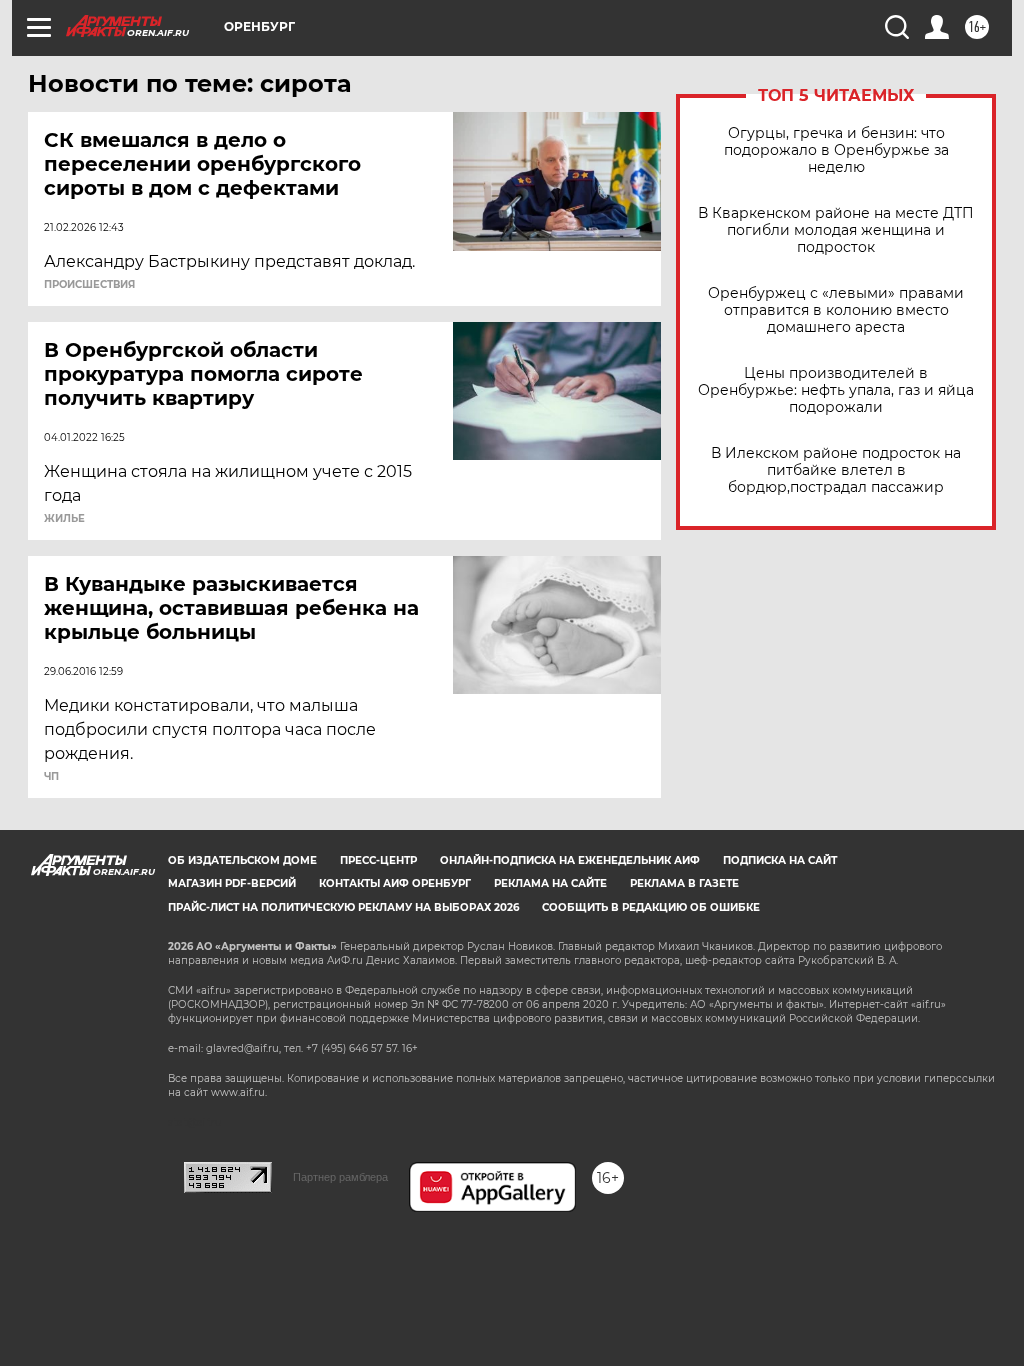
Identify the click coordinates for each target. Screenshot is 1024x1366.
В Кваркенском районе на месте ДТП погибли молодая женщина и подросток (836, 230)
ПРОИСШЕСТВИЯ (89, 285)
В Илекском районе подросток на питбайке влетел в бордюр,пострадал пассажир (836, 470)
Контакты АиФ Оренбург (395, 883)
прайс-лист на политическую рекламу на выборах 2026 (343, 907)
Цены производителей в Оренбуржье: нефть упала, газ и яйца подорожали (836, 390)
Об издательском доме (242, 860)
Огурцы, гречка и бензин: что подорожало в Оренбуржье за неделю (836, 150)
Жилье (64, 519)
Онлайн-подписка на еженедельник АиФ (570, 860)
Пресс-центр (378, 860)
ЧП (51, 777)
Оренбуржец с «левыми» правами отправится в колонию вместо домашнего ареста (836, 310)
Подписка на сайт (780, 860)
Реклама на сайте (550, 883)
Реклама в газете (684, 883)
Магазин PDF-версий (232, 883)
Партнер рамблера (340, 1177)
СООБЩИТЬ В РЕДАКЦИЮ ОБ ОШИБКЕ (651, 907)
